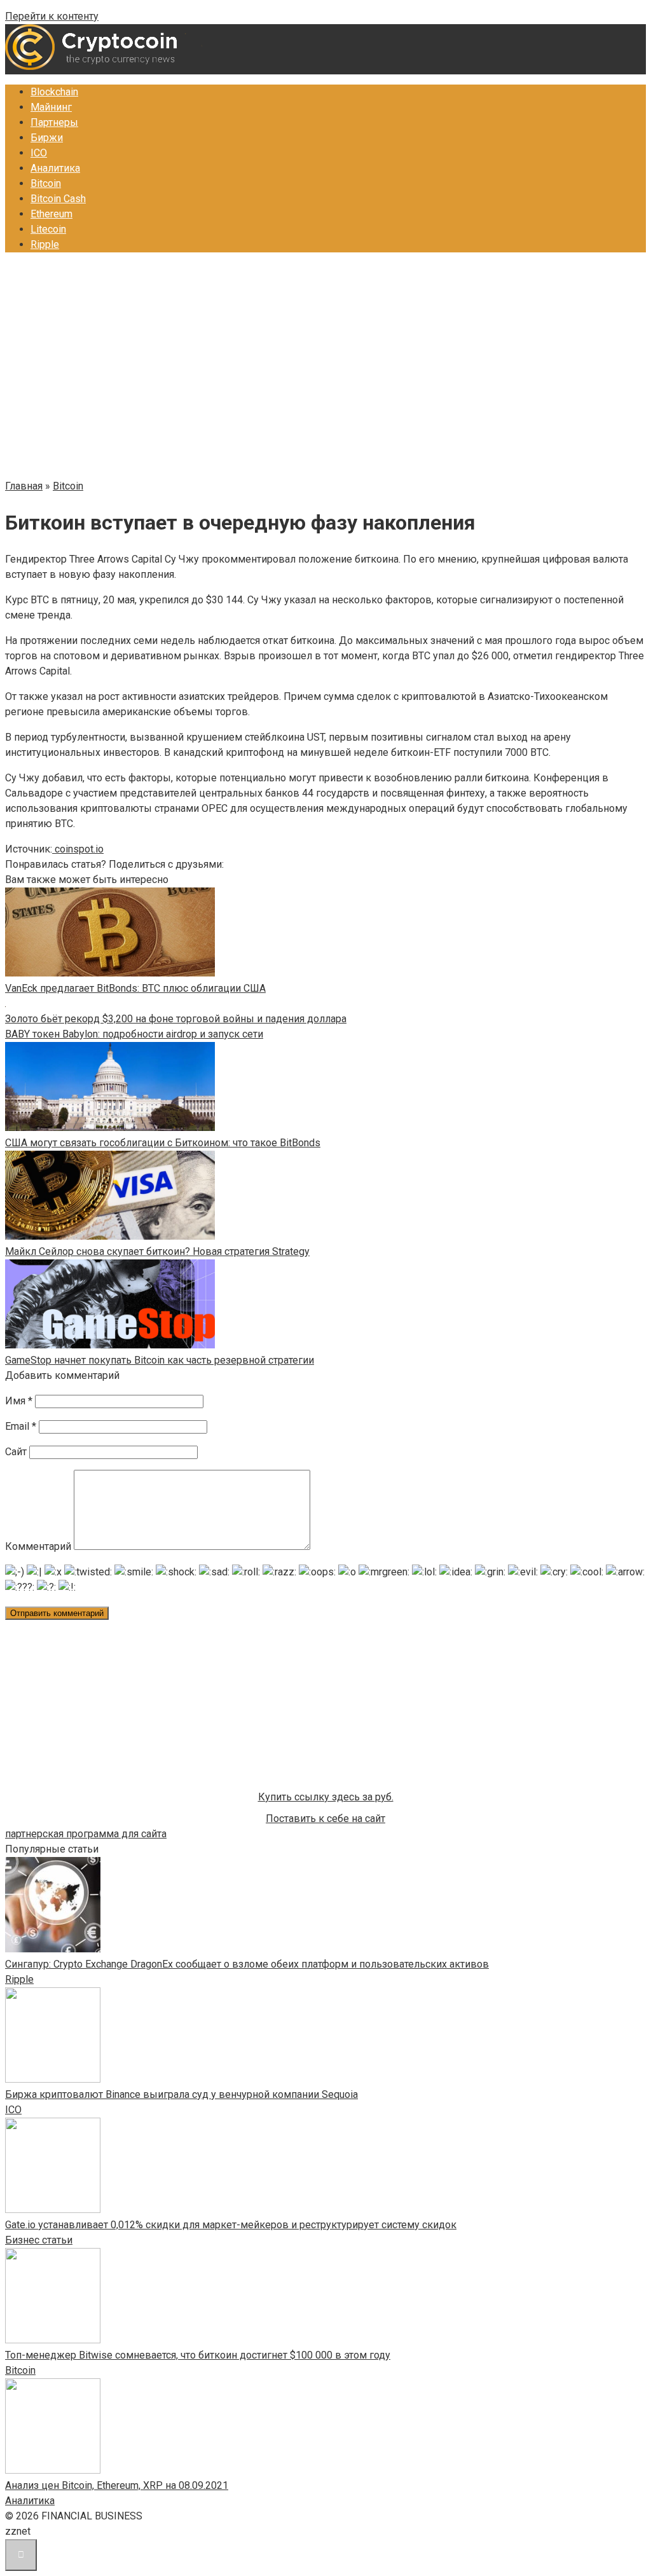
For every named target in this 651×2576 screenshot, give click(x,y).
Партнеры (54, 122)
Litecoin (48, 229)
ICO (39, 153)
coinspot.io (78, 849)
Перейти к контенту (52, 16)
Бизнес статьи (39, 2240)
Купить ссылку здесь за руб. (326, 1797)
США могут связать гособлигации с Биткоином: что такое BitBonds (163, 1143)
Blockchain (54, 92)
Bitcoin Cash (58, 199)
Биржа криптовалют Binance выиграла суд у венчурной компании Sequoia (182, 2094)
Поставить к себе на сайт (325, 1819)
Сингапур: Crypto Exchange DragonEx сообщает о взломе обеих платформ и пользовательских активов (247, 1964)
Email (21, 1426)
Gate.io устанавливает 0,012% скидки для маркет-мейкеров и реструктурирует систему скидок (231, 2225)
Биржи (47, 138)
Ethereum (51, 214)
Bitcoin (46, 183)
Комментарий (38, 1546)
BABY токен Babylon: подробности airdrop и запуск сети (134, 1034)
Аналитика (55, 168)
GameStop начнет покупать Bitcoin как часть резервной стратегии (160, 1360)
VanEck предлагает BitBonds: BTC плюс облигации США (135, 988)
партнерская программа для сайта (86, 1834)
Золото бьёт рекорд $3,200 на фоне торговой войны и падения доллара (176, 1019)
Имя (19, 1401)
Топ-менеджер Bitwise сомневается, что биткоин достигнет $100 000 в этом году (198, 2355)
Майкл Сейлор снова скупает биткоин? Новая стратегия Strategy (157, 1251)
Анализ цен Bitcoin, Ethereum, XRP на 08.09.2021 (117, 2485)
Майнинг (51, 107)
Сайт (16, 1452)
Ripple (45, 244)
